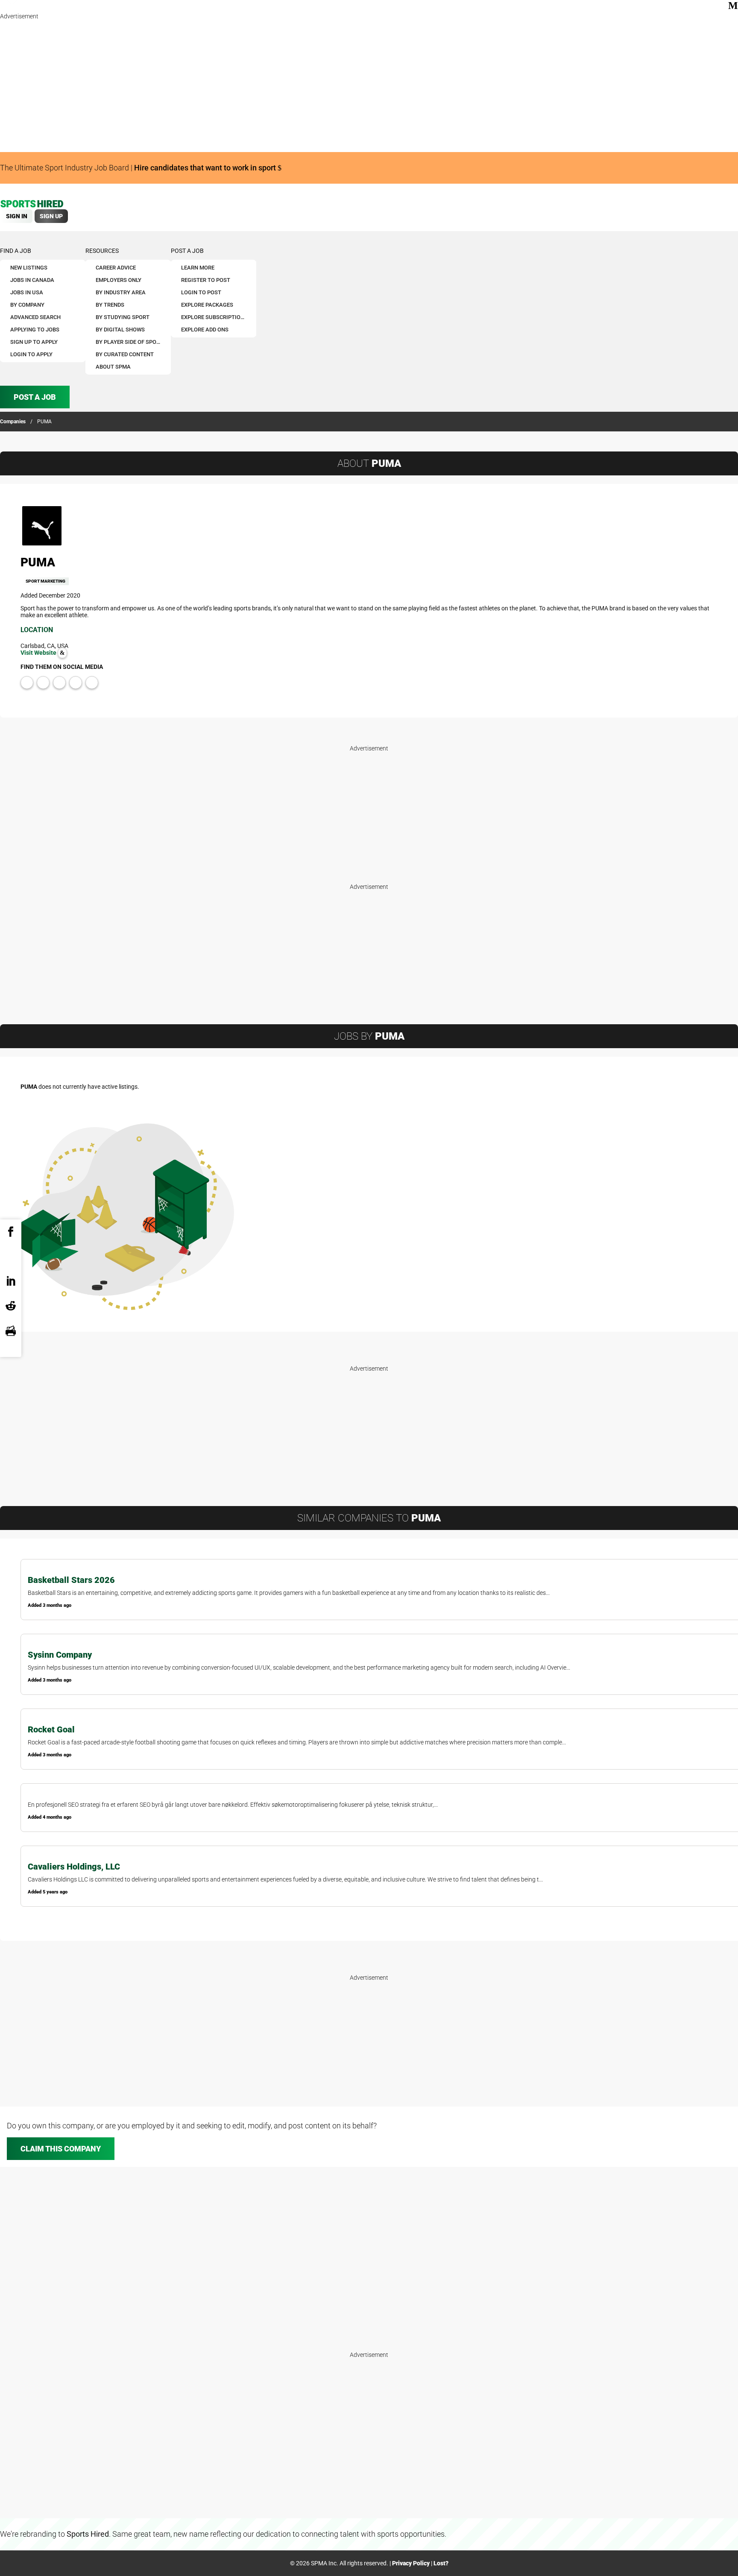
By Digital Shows (120, 330)
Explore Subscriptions (214, 317)
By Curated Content (125, 354)
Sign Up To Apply (34, 342)
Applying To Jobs (35, 330)
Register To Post (206, 280)
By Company (27, 305)
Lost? (441, 2563)
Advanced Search (35, 317)
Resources (102, 251)
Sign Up (51, 216)
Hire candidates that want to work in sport (206, 168)
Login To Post (201, 292)
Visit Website (39, 653)
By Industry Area (121, 292)
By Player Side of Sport (129, 342)
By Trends (110, 305)
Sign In (17, 216)
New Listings (29, 268)
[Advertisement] (256, 85)
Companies (13, 422)
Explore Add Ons (205, 330)
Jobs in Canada (32, 280)
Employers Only (119, 280)
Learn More (198, 268)
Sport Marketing (45, 581)
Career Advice (116, 268)
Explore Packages (207, 305)
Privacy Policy (411, 2563)
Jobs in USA (27, 292)
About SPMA (113, 367)
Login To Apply (31, 354)
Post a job (187, 251)
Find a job (16, 251)
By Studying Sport (123, 317)
